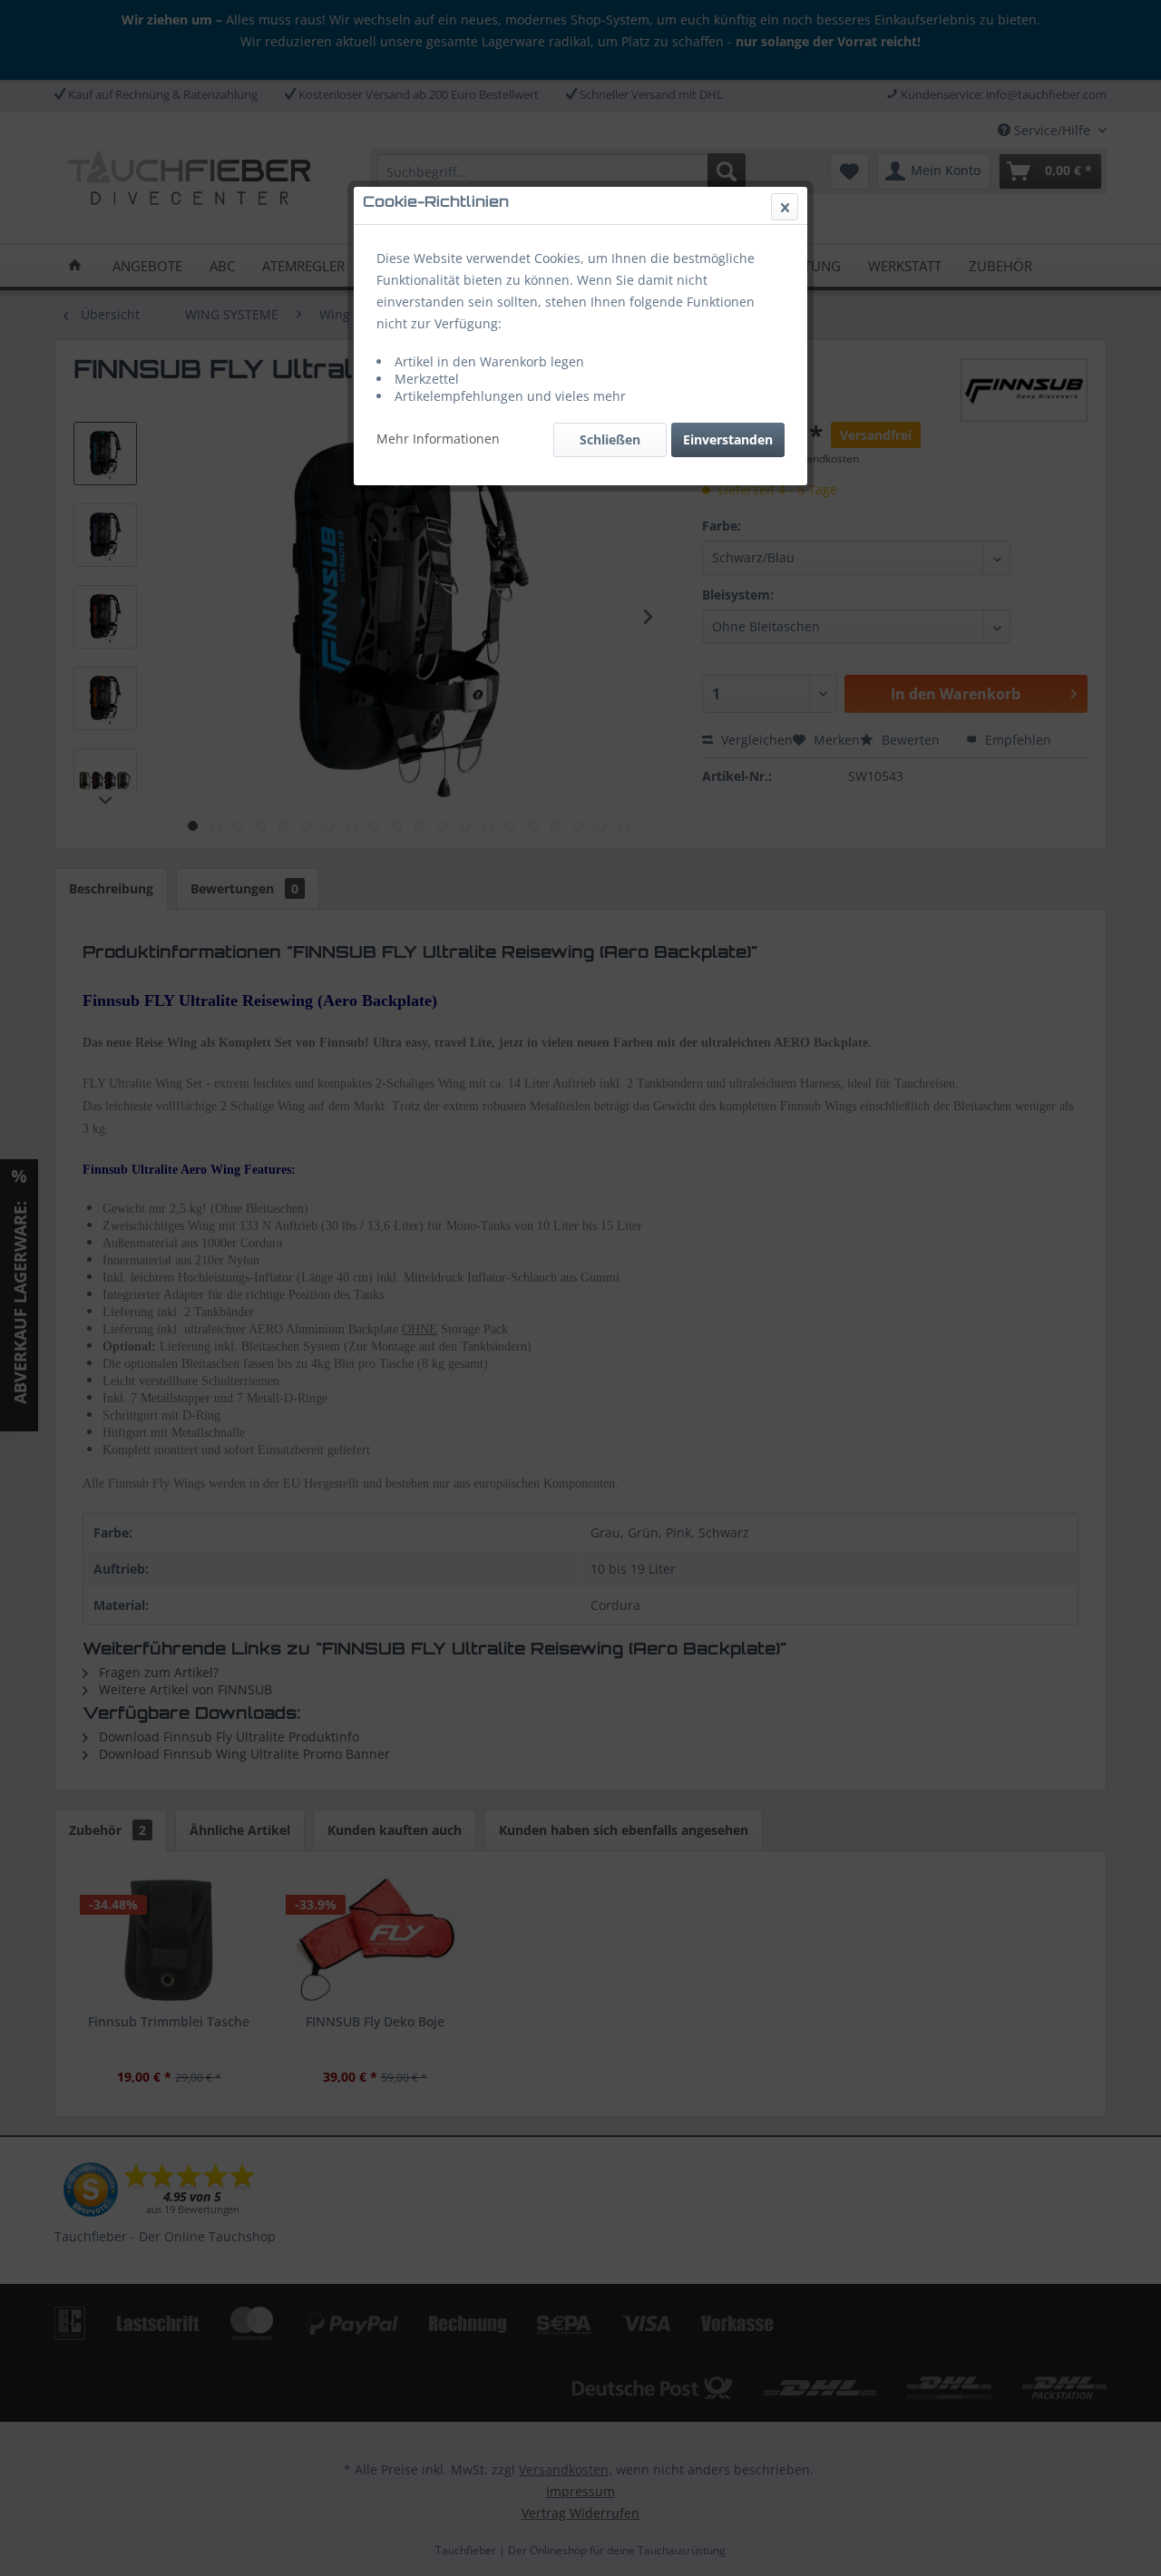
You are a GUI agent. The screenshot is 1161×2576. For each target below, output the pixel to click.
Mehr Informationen (438, 439)
